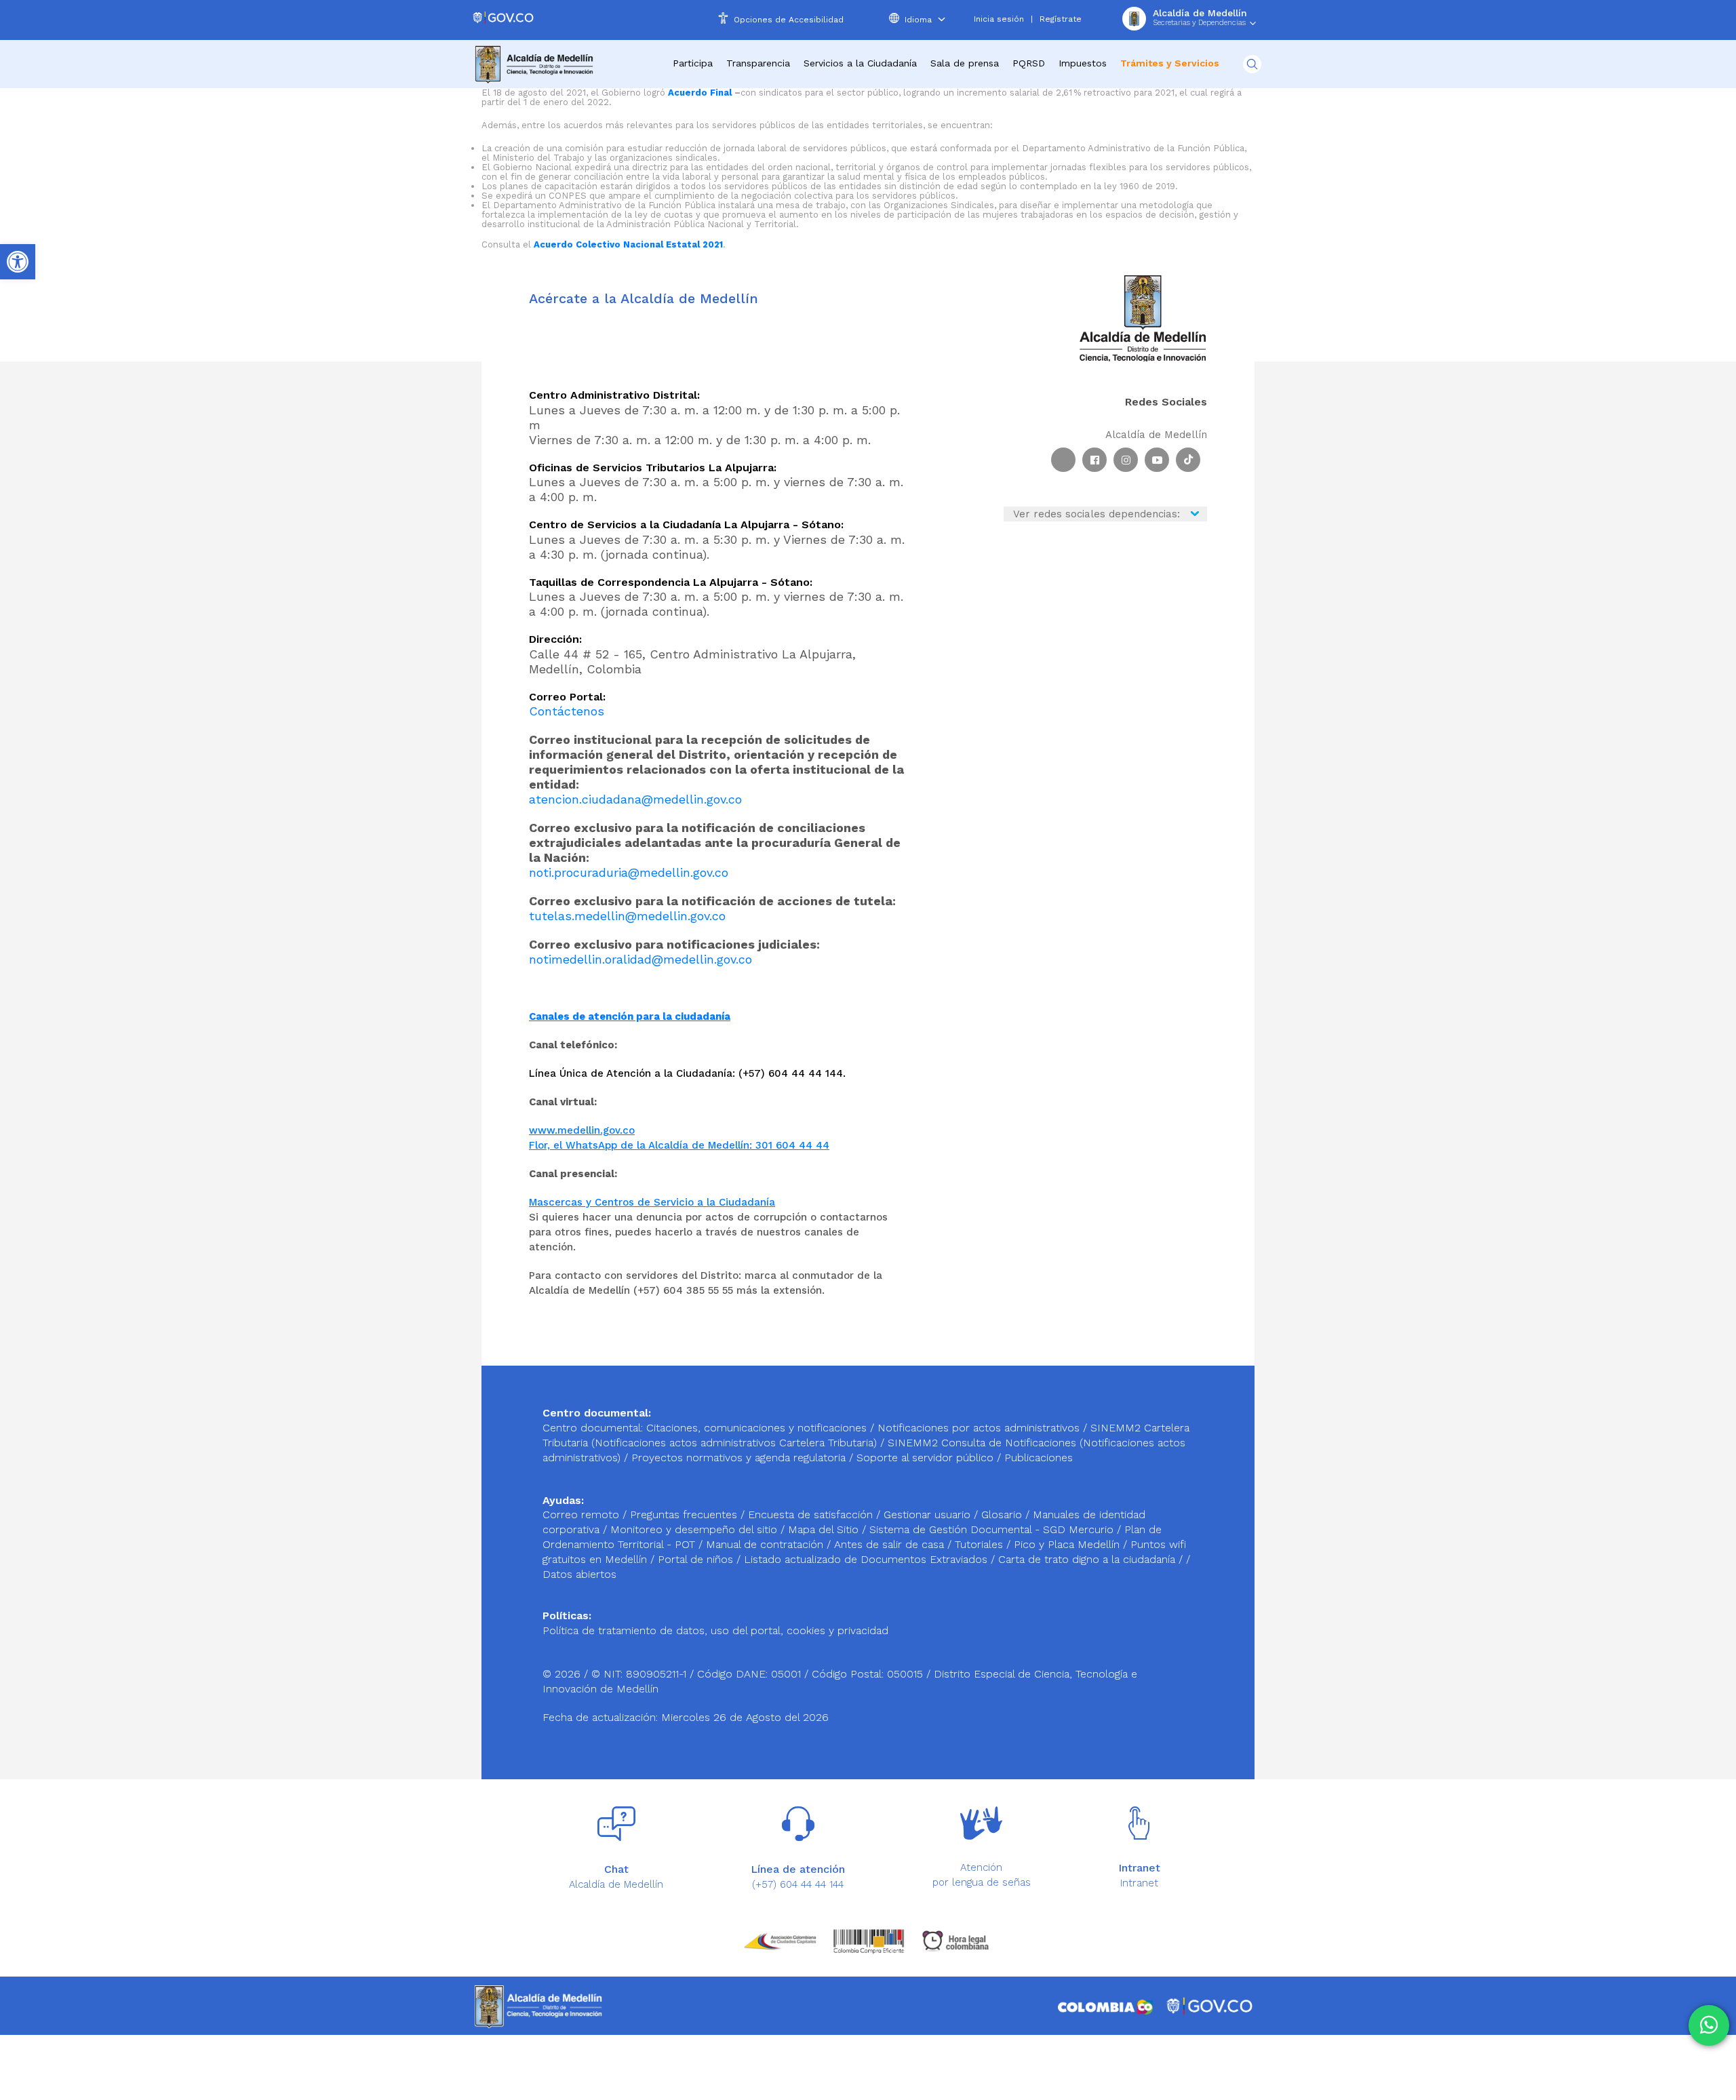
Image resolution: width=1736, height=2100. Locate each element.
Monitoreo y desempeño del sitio (695, 1529)
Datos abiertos (579, 1574)
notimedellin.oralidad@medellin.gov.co (640, 959)
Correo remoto (583, 1514)
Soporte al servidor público (925, 1458)
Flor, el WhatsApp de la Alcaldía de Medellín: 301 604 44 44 (679, 1145)
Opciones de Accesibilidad (789, 20)
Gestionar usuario (929, 1514)
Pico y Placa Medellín (1068, 1544)
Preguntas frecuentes (685, 1514)
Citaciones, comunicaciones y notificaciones (756, 1428)
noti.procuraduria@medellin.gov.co (629, 872)
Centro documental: (593, 1428)
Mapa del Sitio (825, 1529)
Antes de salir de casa (891, 1544)
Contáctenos (567, 711)
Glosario (1003, 1514)
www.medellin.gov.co (582, 1130)
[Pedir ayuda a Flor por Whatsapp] (1709, 2025)
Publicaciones (1039, 1458)
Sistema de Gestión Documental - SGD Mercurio (993, 1529)
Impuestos (1083, 63)
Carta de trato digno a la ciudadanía (1087, 1559)
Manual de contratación (766, 1544)
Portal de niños (697, 1559)
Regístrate (1061, 19)
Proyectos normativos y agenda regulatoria (738, 1458)
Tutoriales (981, 1544)
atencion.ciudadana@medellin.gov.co (635, 799)
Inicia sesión (999, 19)
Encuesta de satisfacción (812, 1514)
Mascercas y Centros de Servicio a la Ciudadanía (652, 1202)
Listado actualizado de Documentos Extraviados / (871, 1559)
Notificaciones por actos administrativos (979, 1428)
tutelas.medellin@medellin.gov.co (627, 916)
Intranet (1139, 1883)
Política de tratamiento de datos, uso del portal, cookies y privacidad (715, 1630)
